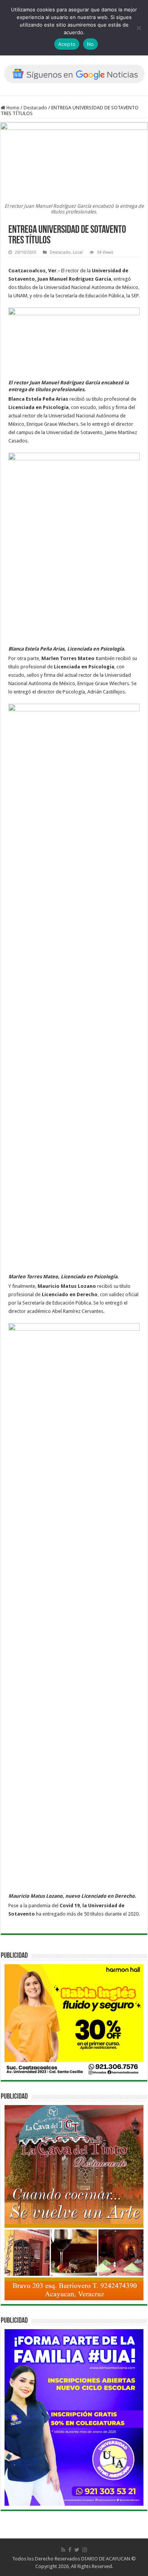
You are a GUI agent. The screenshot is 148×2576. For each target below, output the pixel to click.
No (91, 44)
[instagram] (85, 2550)
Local (78, 252)
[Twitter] (77, 2550)
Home (12, 108)
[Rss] (63, 2550)
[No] (139, 28)
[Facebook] (70, 2550)
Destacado (35, 108)
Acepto (67, 44)
